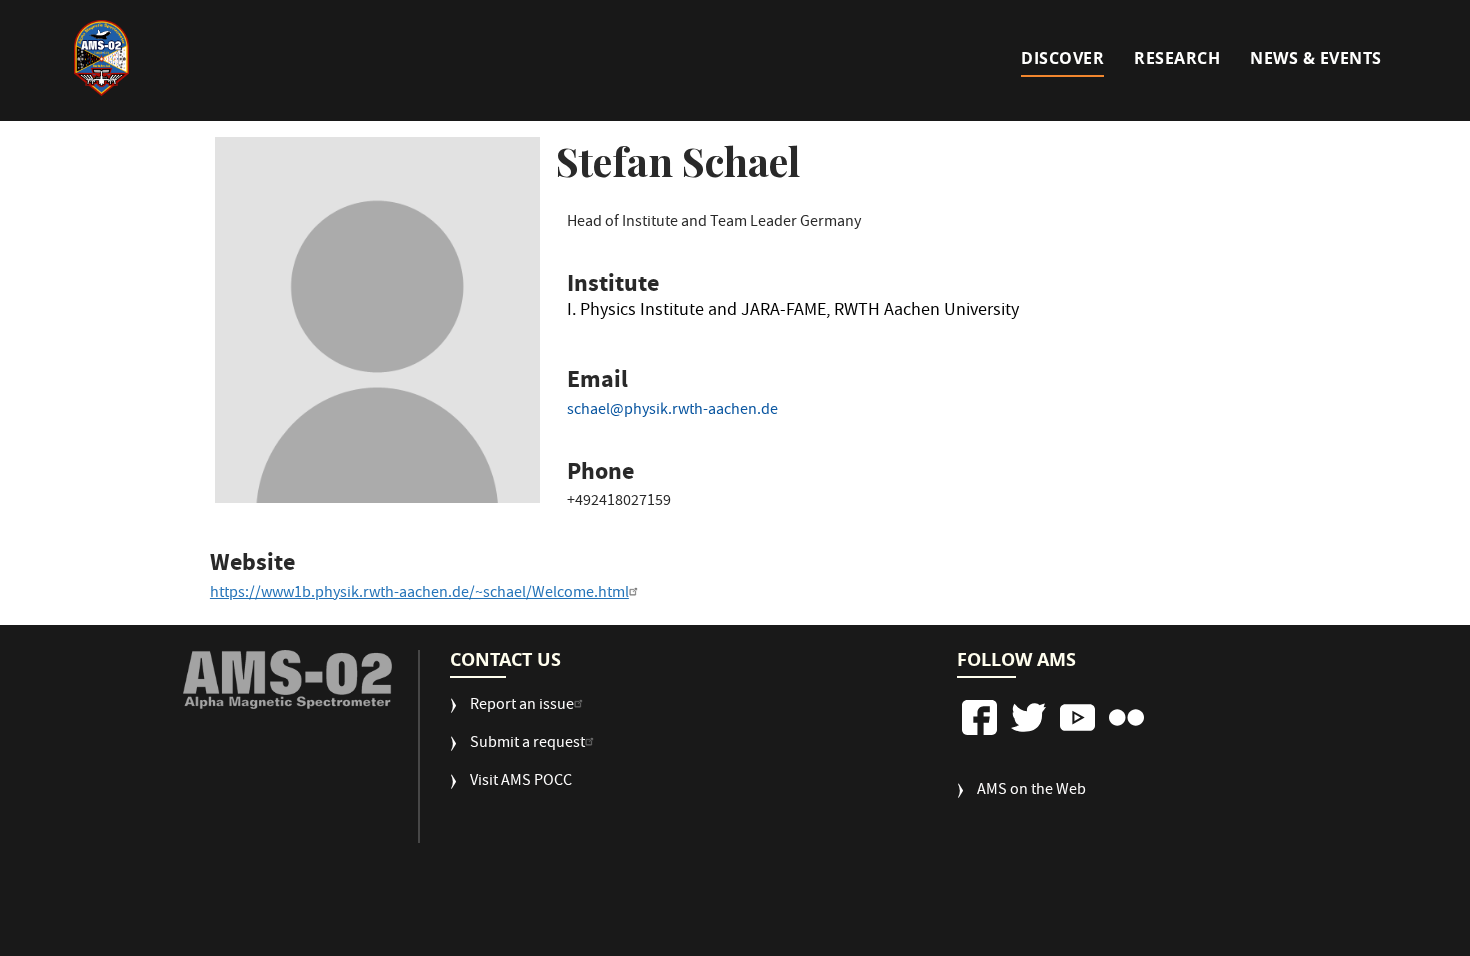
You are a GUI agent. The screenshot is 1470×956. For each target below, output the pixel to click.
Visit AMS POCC (521, 782)
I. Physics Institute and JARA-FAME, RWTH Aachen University (793, 314)
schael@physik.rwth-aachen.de (672, 411)
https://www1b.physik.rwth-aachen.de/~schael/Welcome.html (419, 594)
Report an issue (522, 706)
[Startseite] (102, 58)
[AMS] (287, 679)
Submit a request (527, 744)
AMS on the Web (1031, 791)
